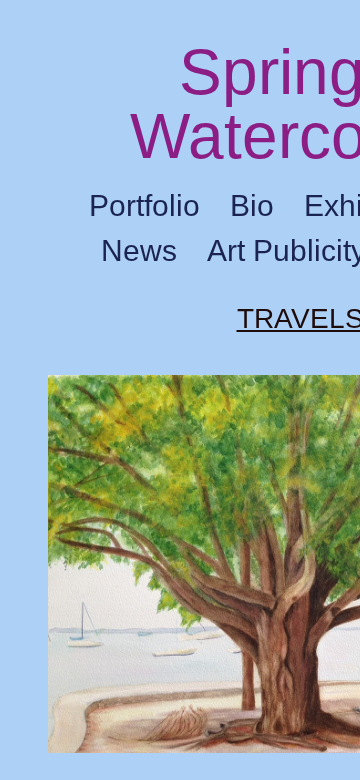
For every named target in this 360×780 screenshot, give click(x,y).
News (139, 250)
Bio (252, 205)
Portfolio (144, 205)
